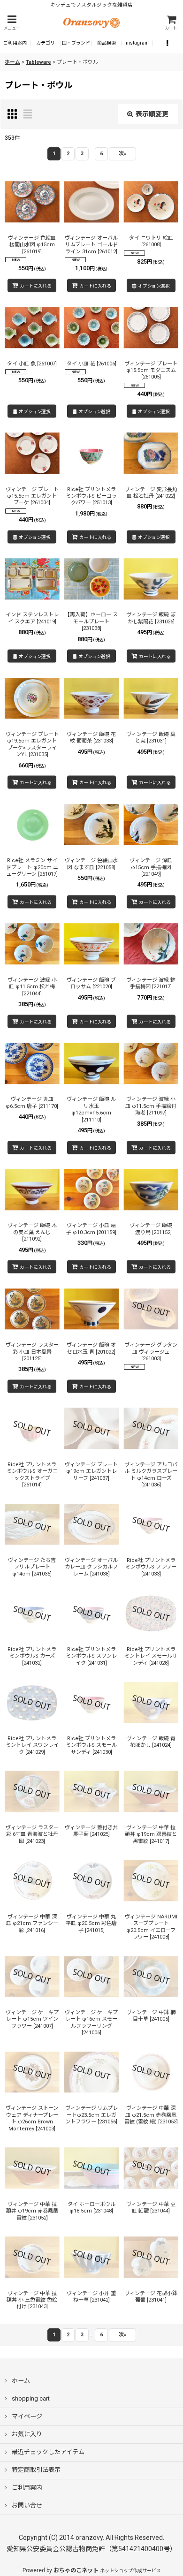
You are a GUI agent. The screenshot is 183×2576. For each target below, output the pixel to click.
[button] (12, 23)
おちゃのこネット (76, 2570)
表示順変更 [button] (152, 114)
